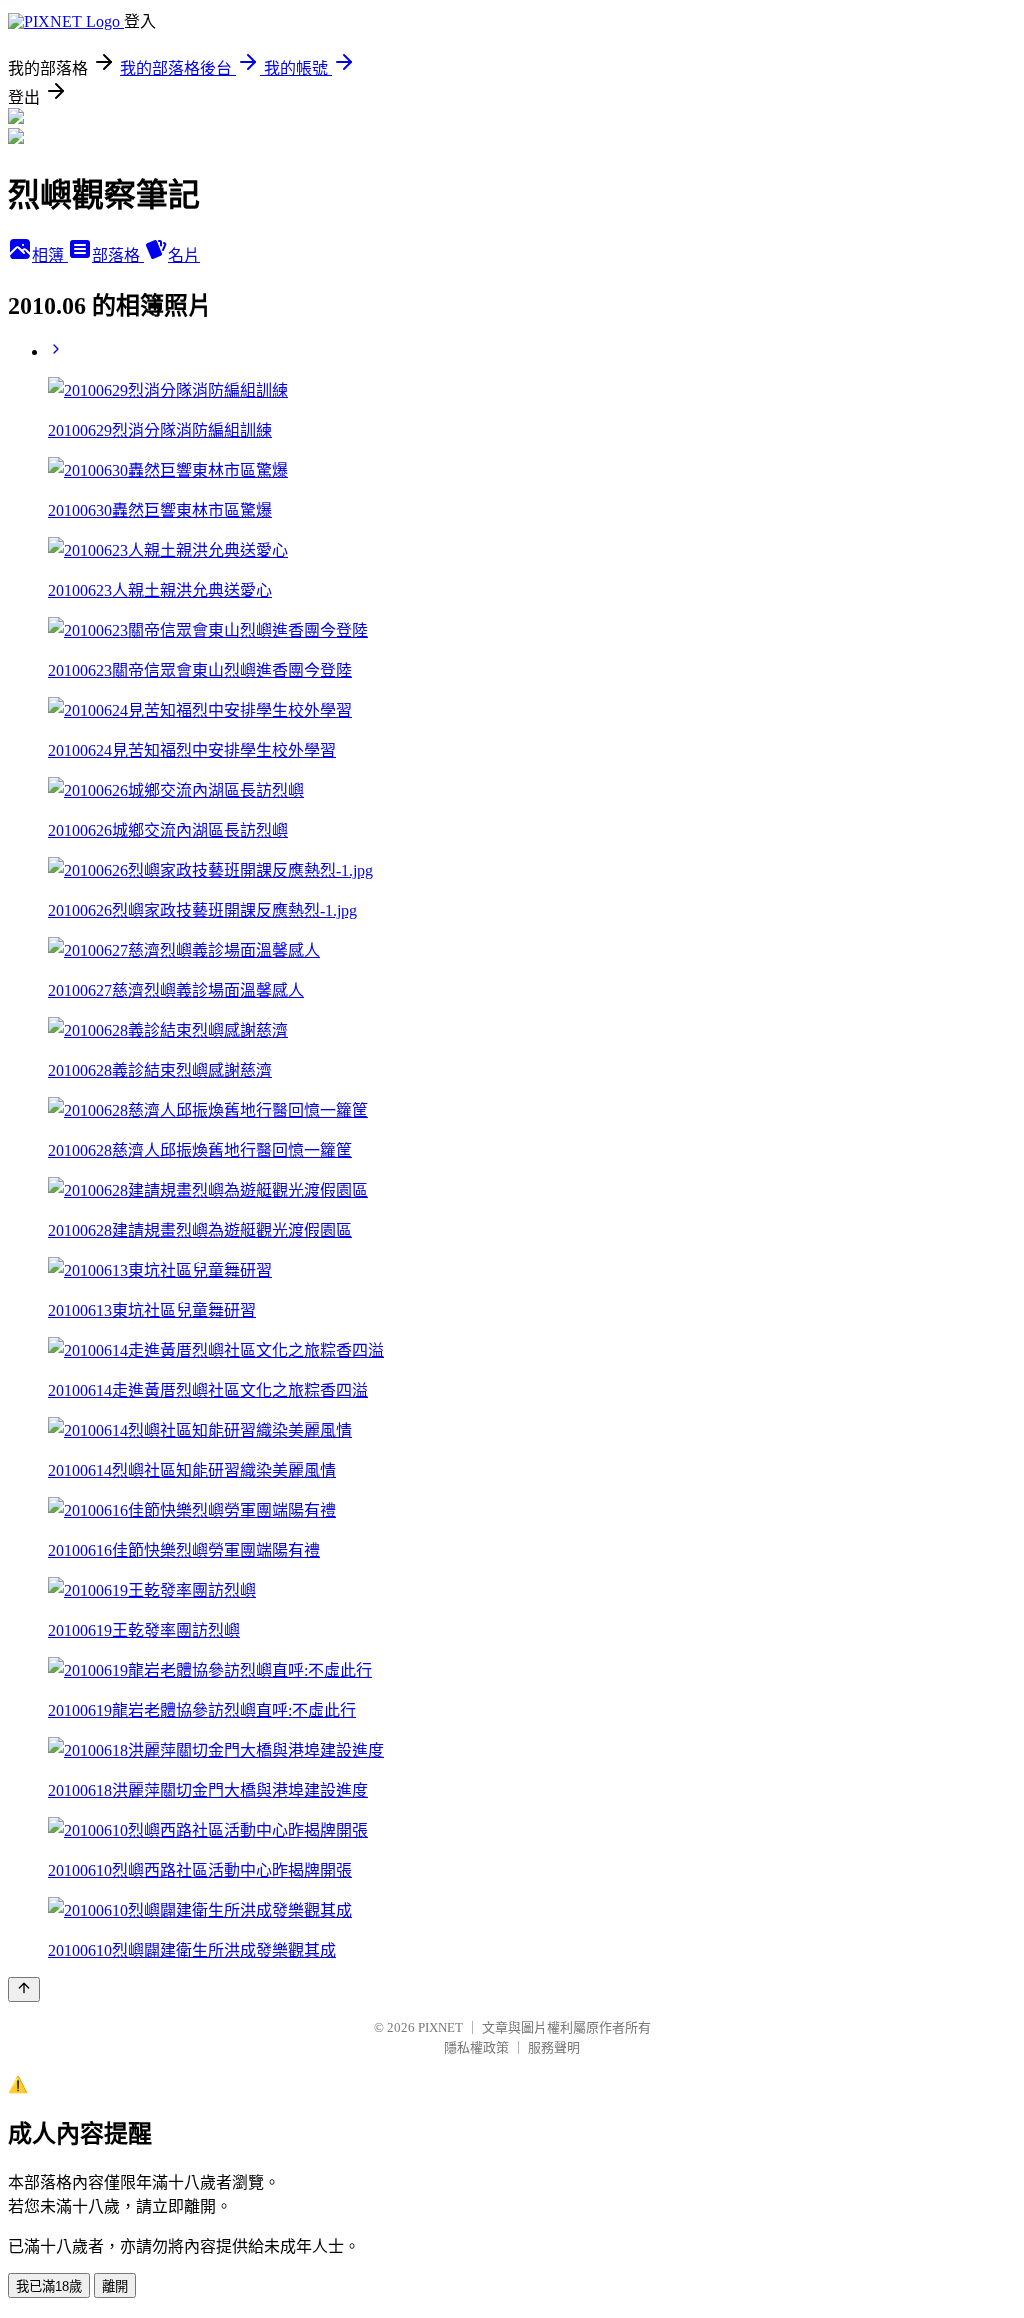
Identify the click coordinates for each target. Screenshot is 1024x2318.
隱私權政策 (476, 2047)
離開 (115, 2286)
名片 (184, 255)
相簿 (50, 255)
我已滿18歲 (49, 2286)
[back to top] (24, 1989)
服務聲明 (554, 2047)
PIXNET (440, 2027)
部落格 (118, 255)
